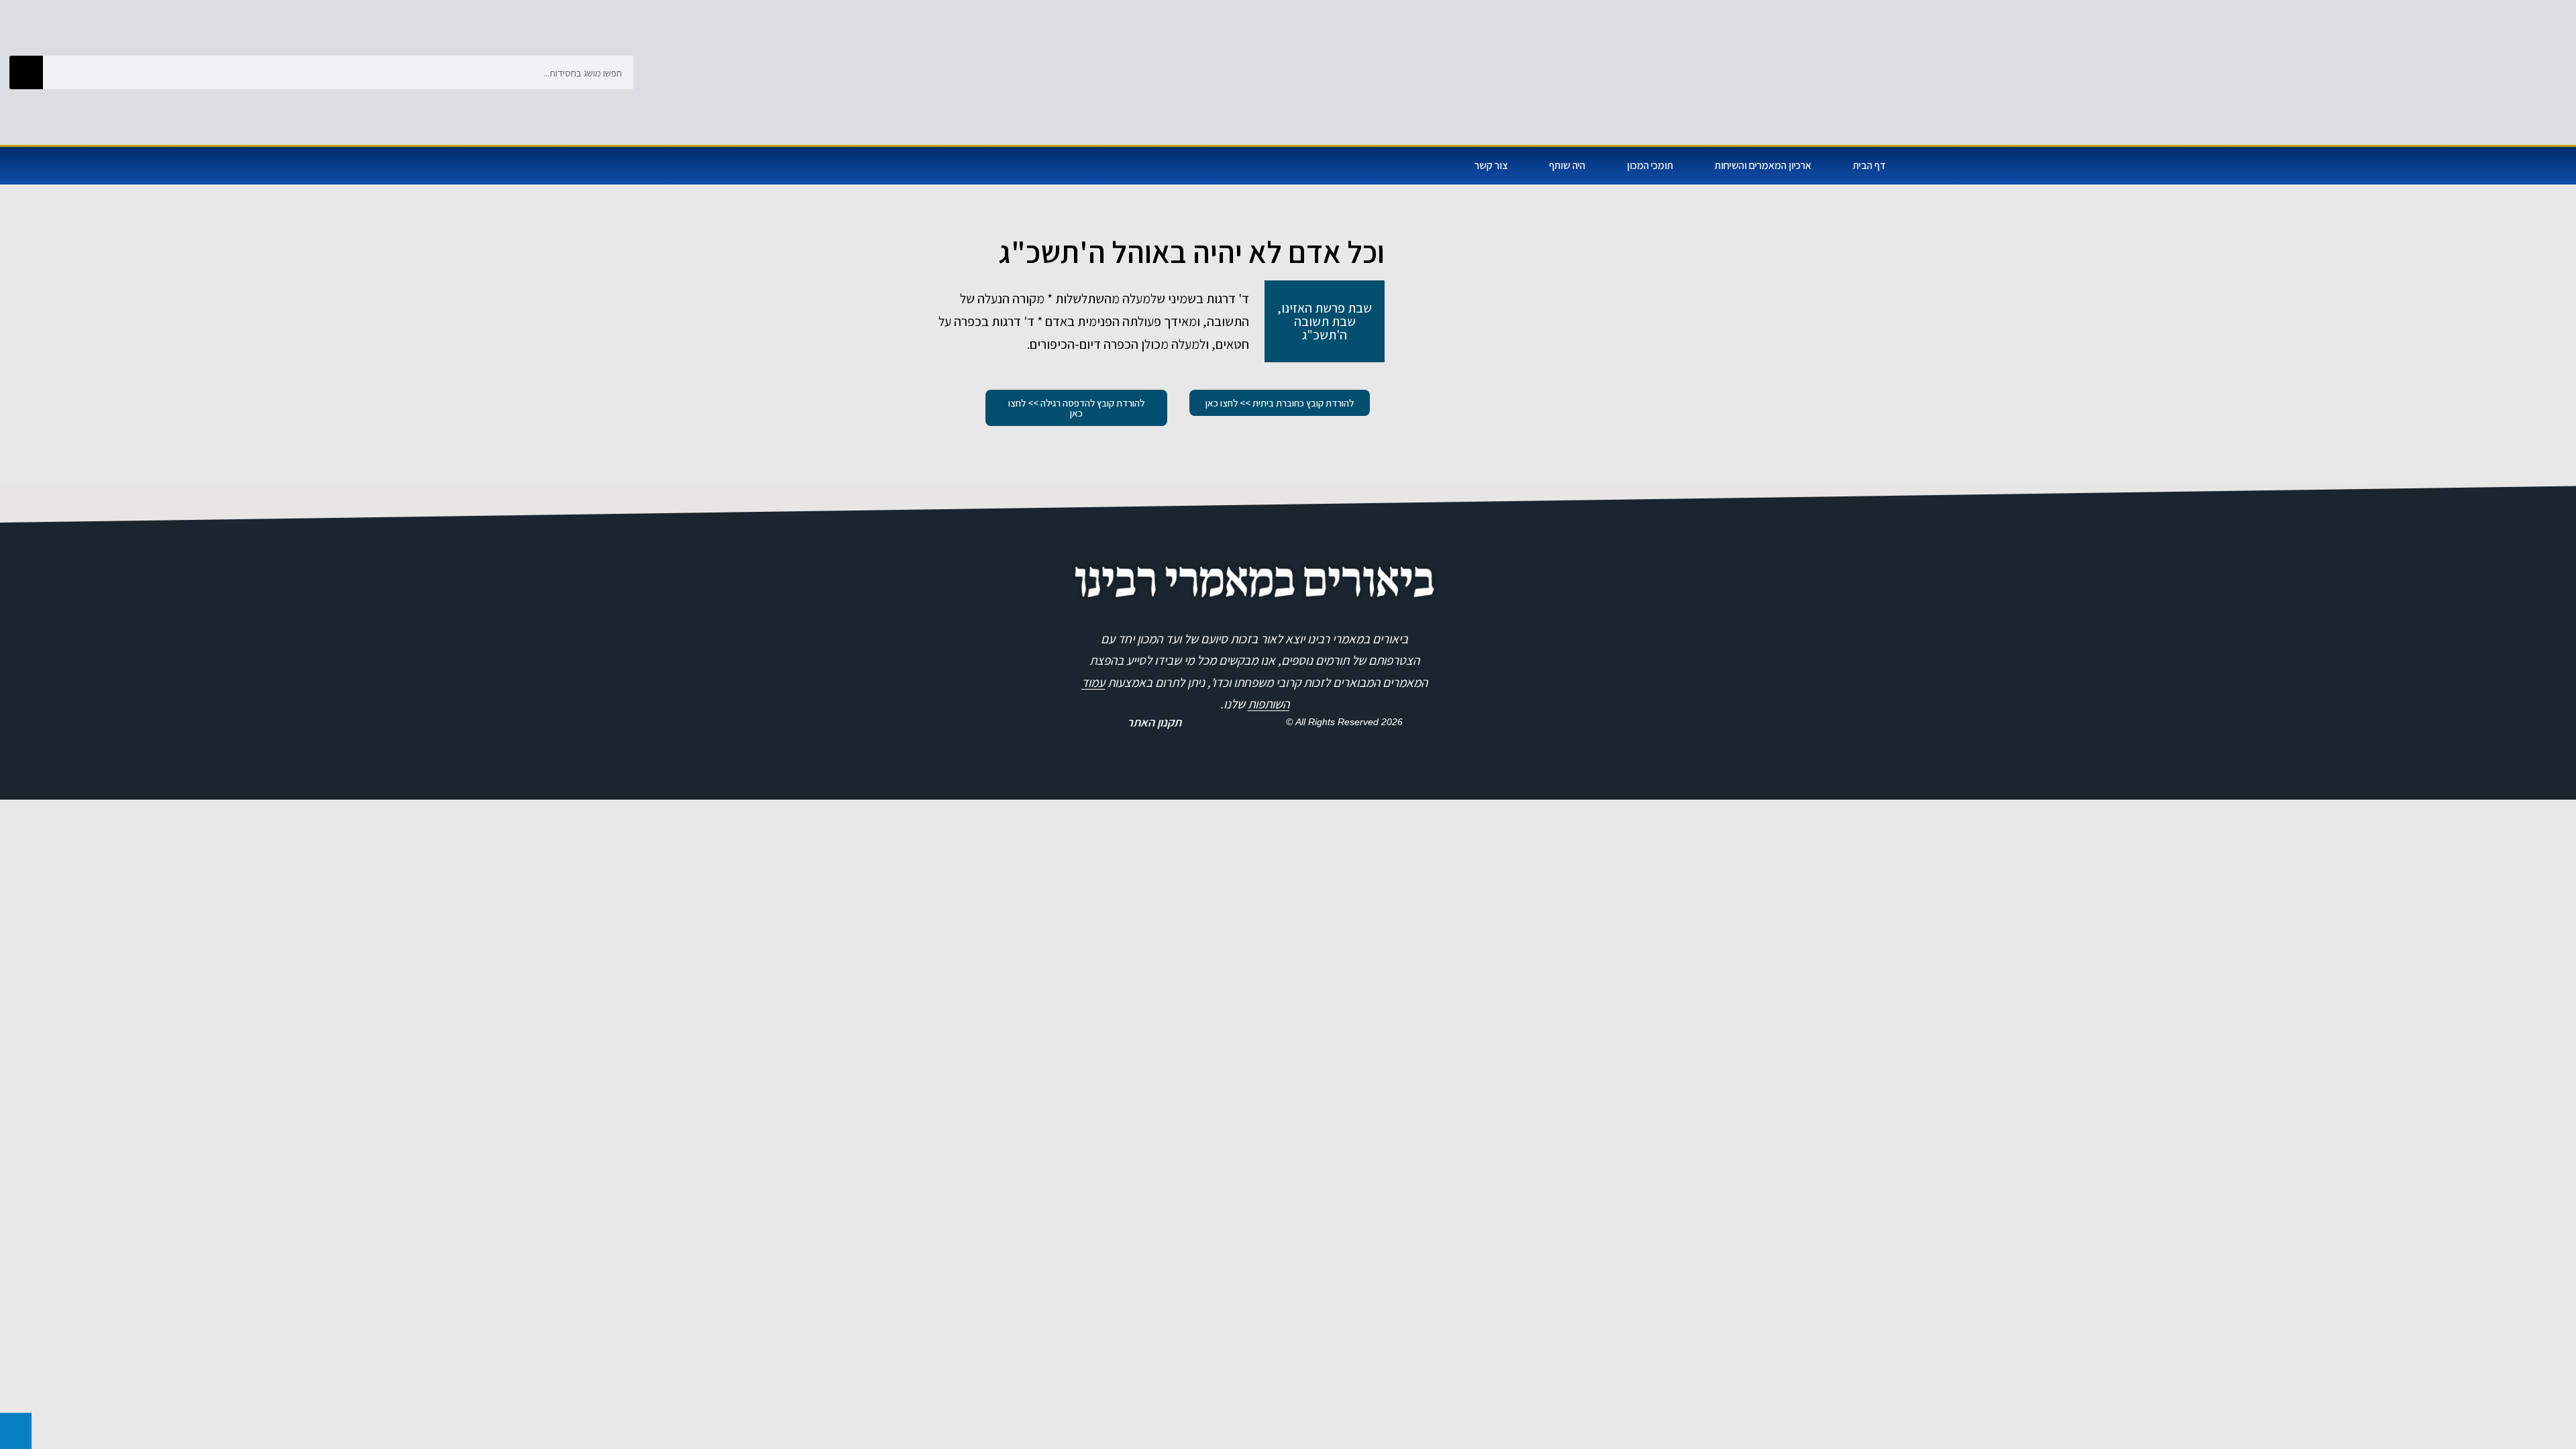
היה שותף (1567, 165)
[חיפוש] (26, 72)
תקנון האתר (1154, 722)
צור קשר (1491, 165)
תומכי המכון (1650, 165)
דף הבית (1869, 165)
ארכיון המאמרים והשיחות (1763, 165)
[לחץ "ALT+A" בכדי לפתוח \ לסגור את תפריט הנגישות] (16, 1431)
